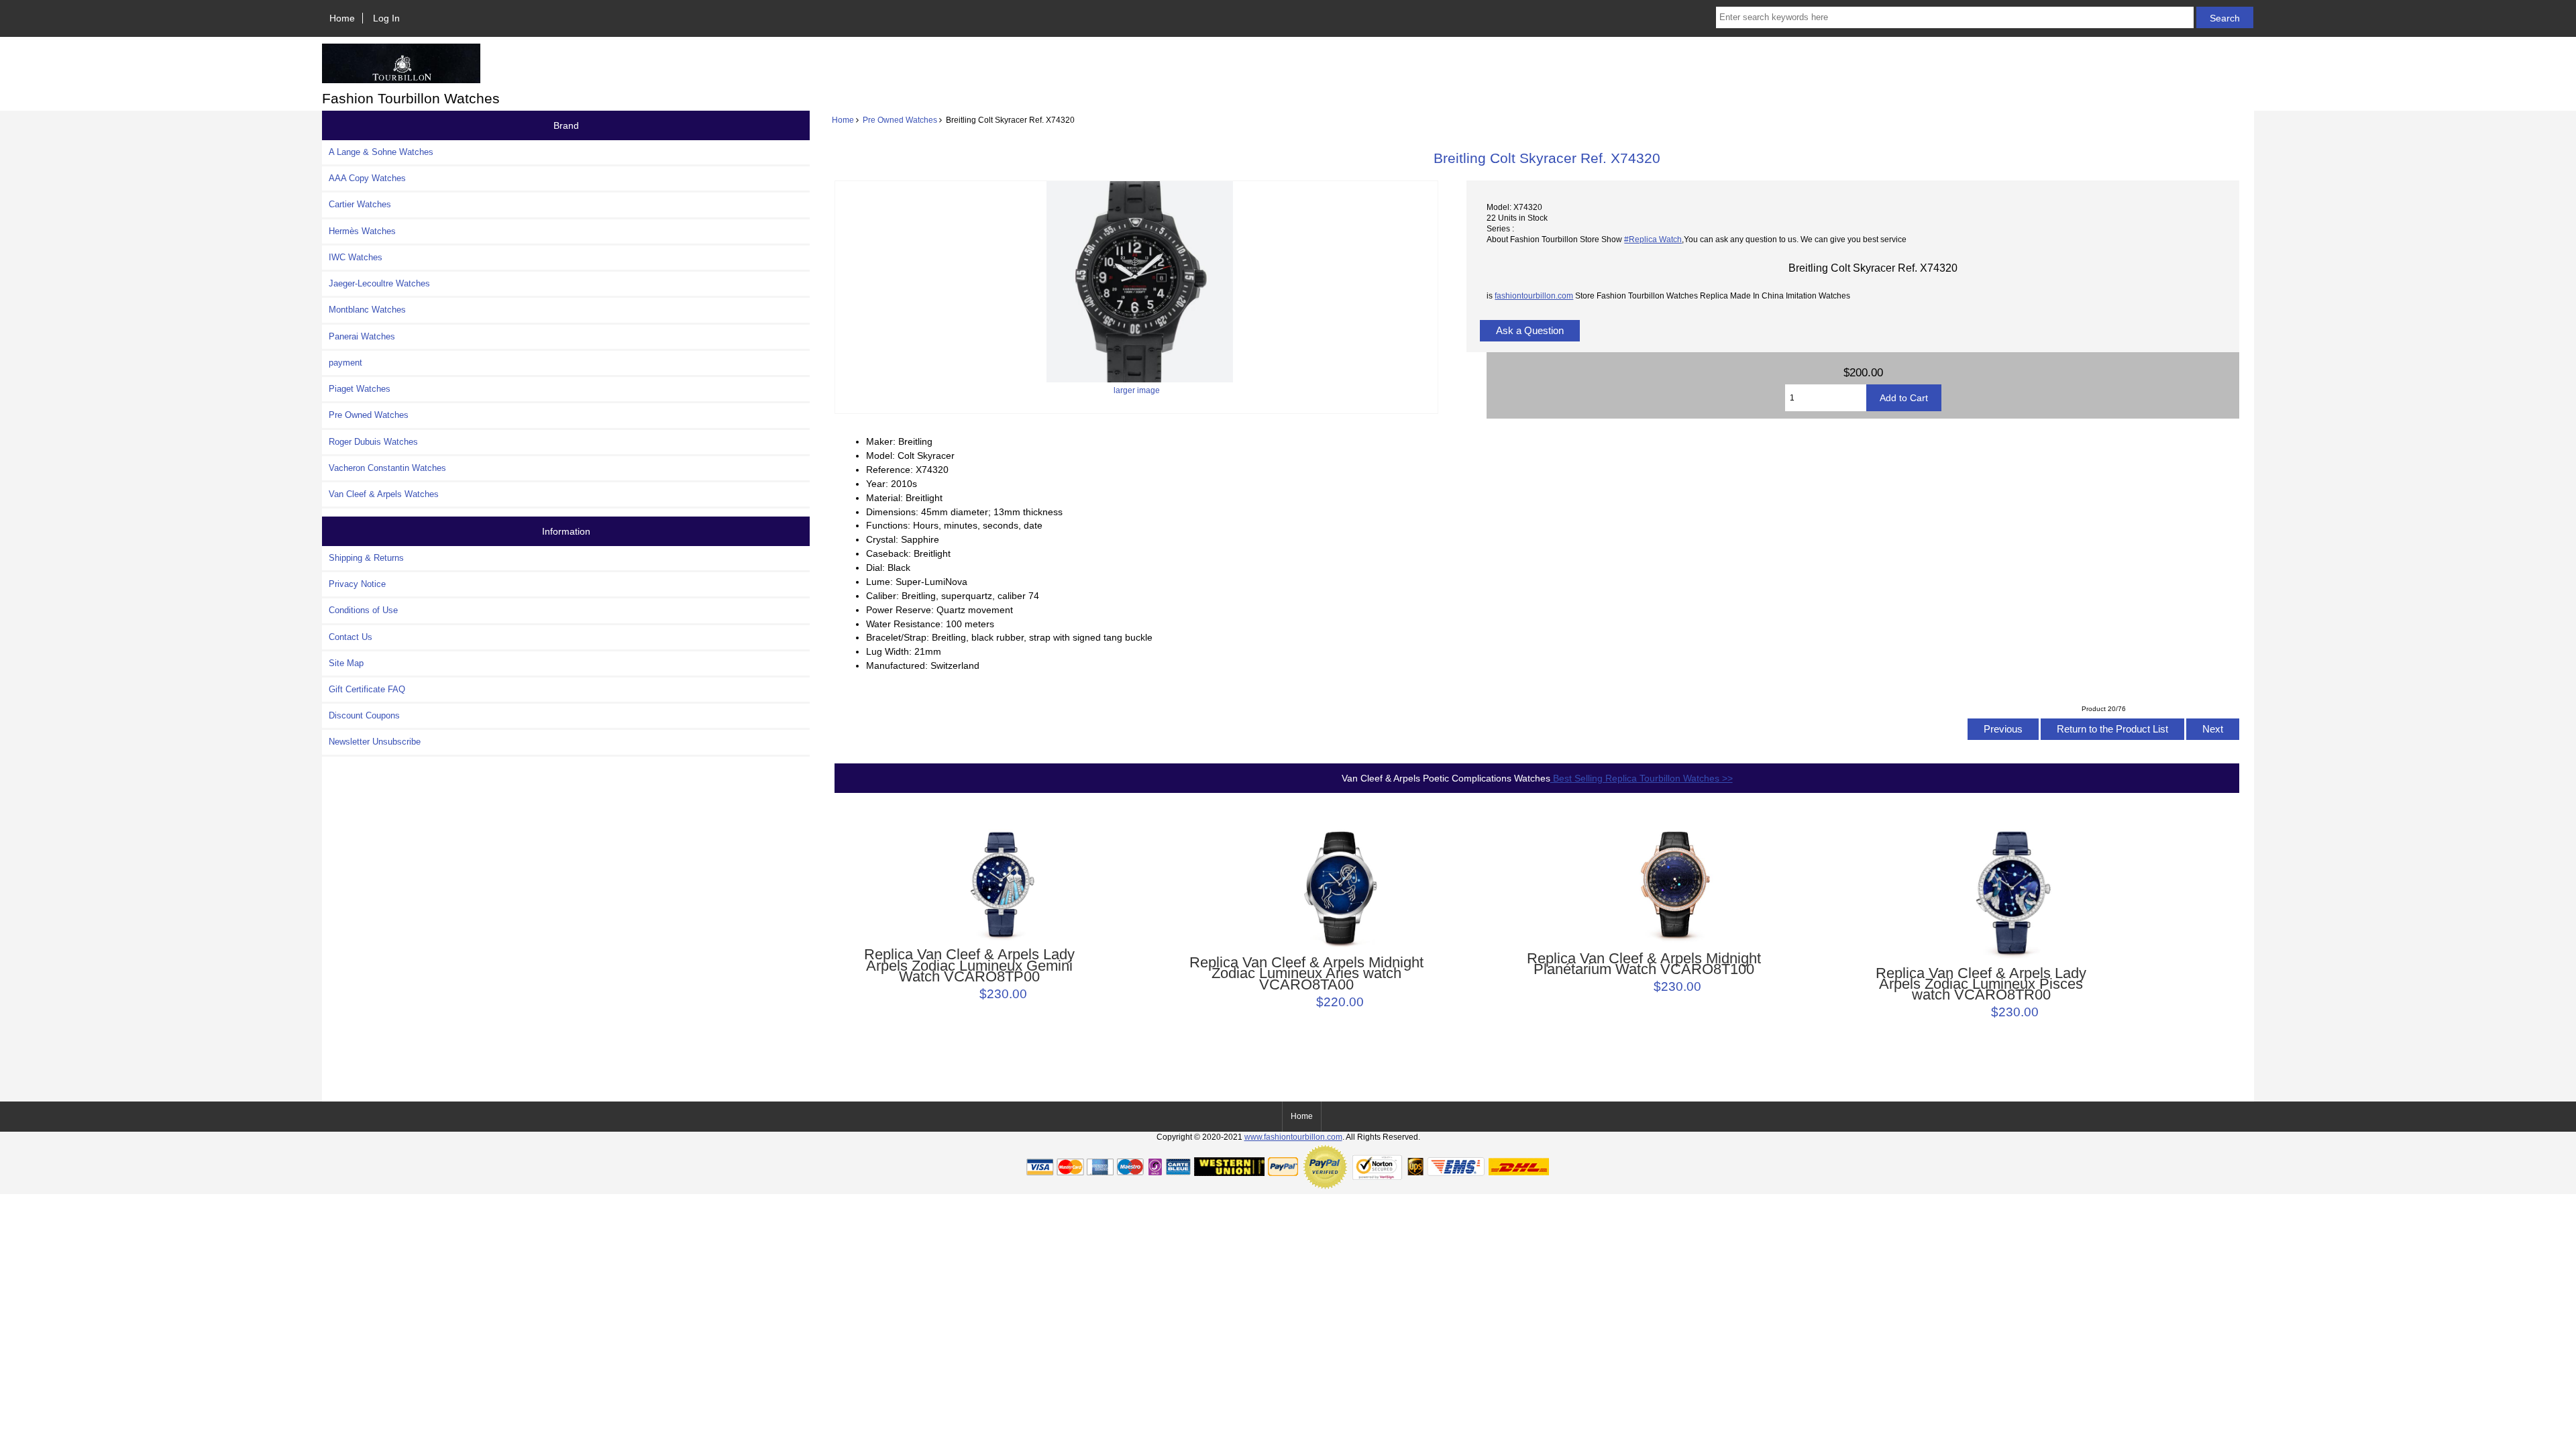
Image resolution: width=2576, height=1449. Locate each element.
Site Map (346, 663)
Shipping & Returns (366, 558)
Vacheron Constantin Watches (387, 468)
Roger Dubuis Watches (373, 442)
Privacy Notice (357, 584)
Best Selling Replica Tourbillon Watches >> (1642, 778)
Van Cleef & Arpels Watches (384, 494)
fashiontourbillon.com (1534, 296)
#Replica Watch (1653, 239)
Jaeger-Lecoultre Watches (379, 283)
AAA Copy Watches (367, 178)
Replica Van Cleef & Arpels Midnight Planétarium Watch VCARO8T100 (1644, 964)
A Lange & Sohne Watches (381, 152)
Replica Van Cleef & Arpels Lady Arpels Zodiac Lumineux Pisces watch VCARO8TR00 (1981, 984)
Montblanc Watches (367, 310)
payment (345, 363)
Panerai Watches (362, 336)
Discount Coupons (364, 715)
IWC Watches (356, 257)
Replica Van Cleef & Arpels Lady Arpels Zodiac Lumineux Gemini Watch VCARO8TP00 (969, 966)
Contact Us (351, 637)
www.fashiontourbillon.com (1293, 1137)
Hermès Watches (362, 231)
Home (342, 18)
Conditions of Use (363, 610)
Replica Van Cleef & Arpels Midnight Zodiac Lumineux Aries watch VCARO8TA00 (1306, 974)
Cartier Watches (360, 204)
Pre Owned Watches (900, 120)
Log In (386, 18)
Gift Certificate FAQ (367, 689)
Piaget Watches (360, 389)
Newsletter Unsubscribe (375, 742)
